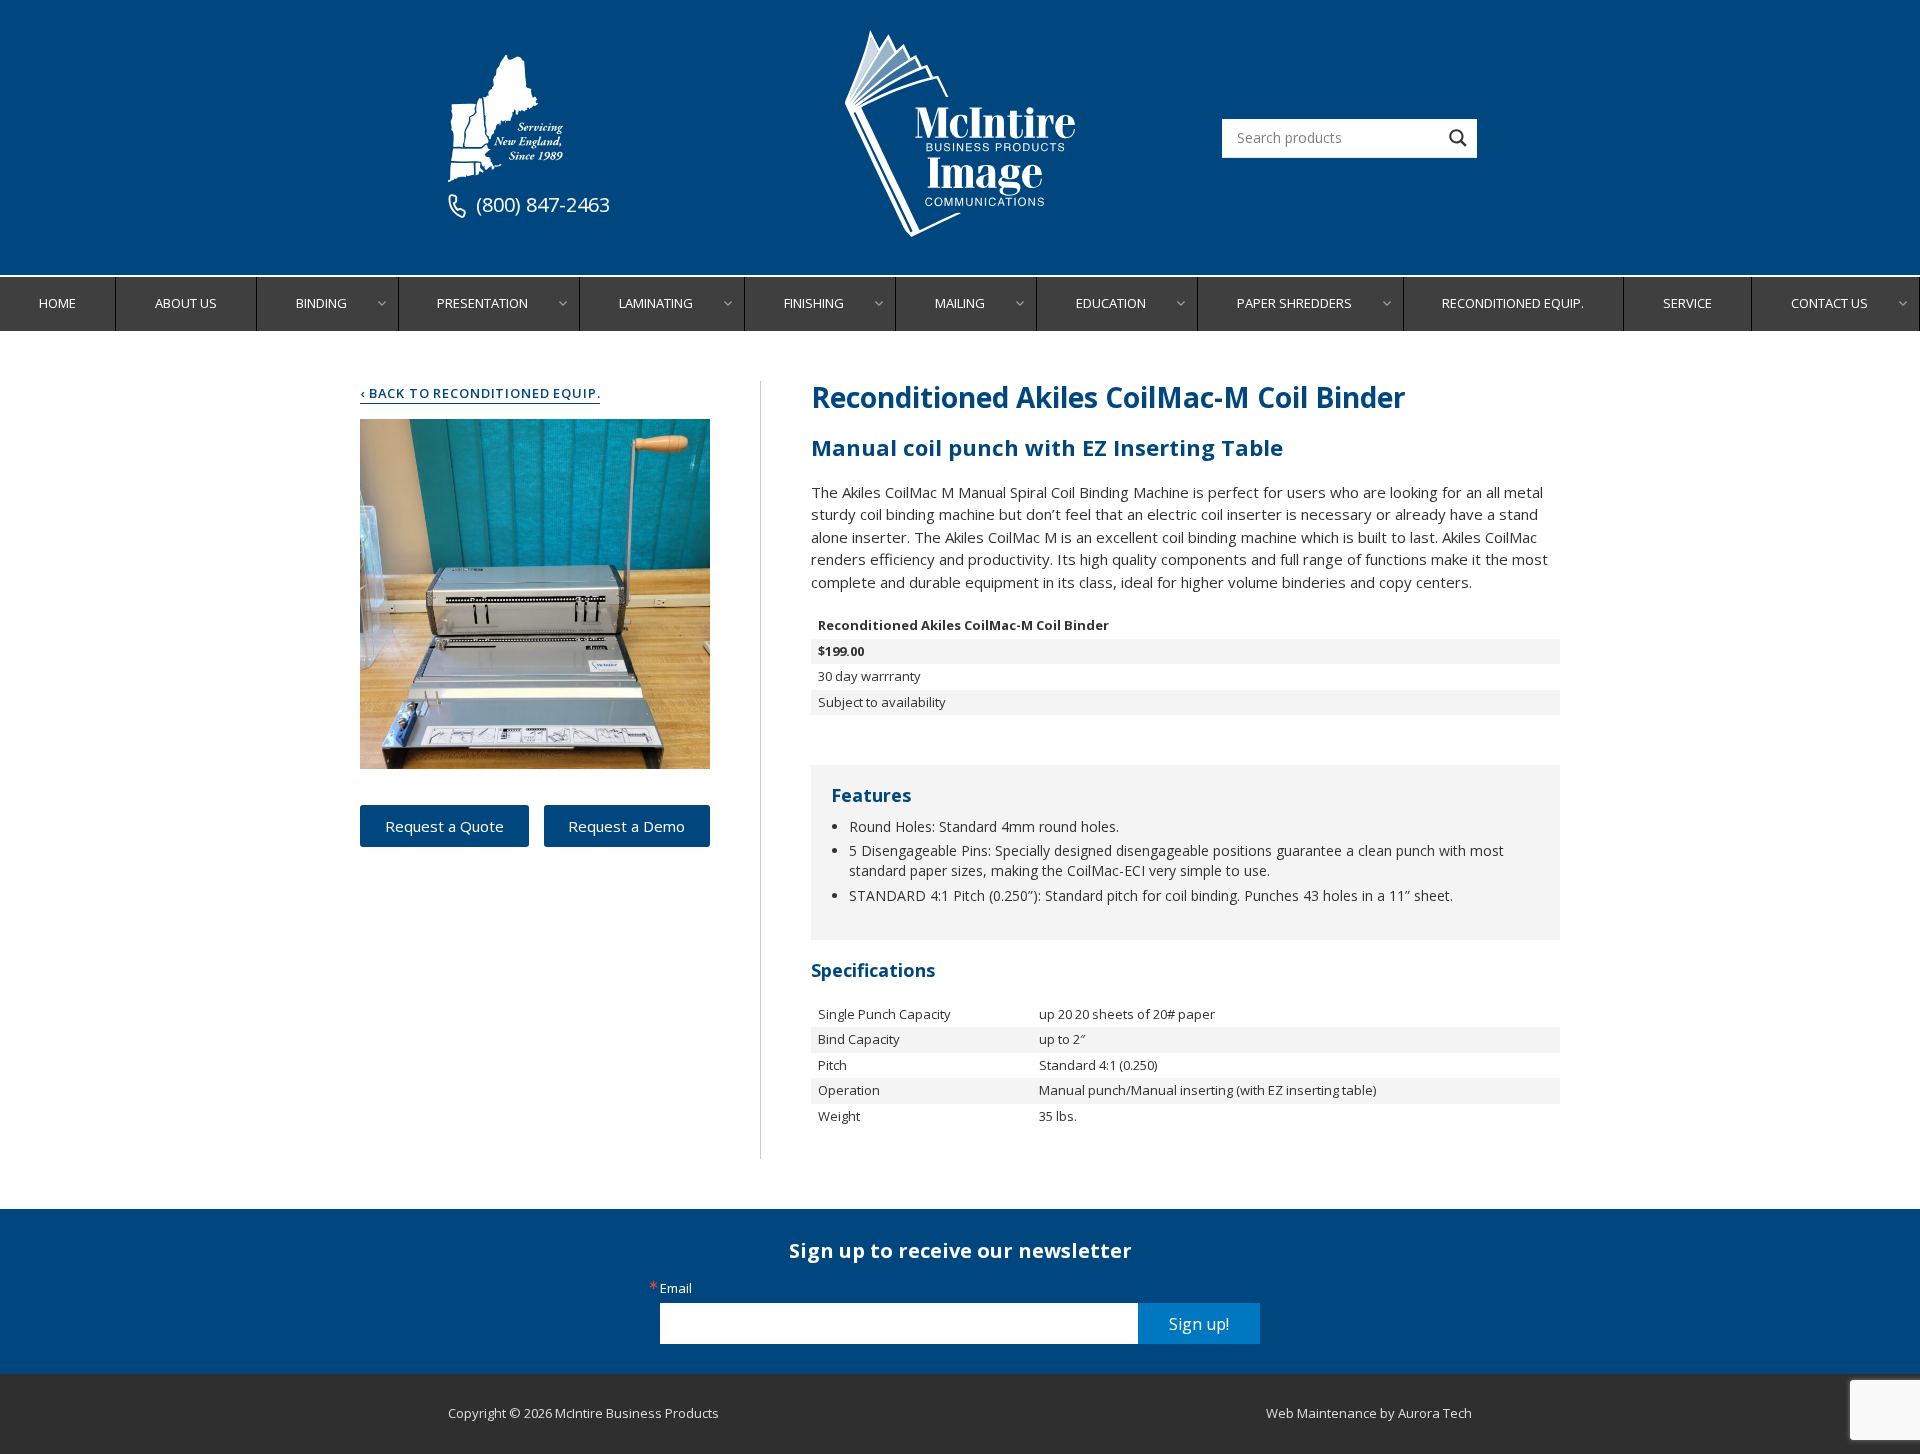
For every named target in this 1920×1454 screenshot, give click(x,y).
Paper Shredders (1294, 303)
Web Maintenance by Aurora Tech (1369, 1413)
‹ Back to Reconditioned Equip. (480, 393)
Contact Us (1829, 303)
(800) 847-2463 (543, 206)
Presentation (482, 303)
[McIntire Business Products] (960, 229)
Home (57, 303)
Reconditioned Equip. (1513, 303)
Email (676, 1288)
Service (1687, 303)
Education (1111, 303)
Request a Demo (626, 826)
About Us (186, 303)
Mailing (960, 303)
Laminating (656, 303)
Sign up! (1199, 1324)
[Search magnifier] (1458, 138)
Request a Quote (444, 826)
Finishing (814, 303)
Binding (321, 303)
